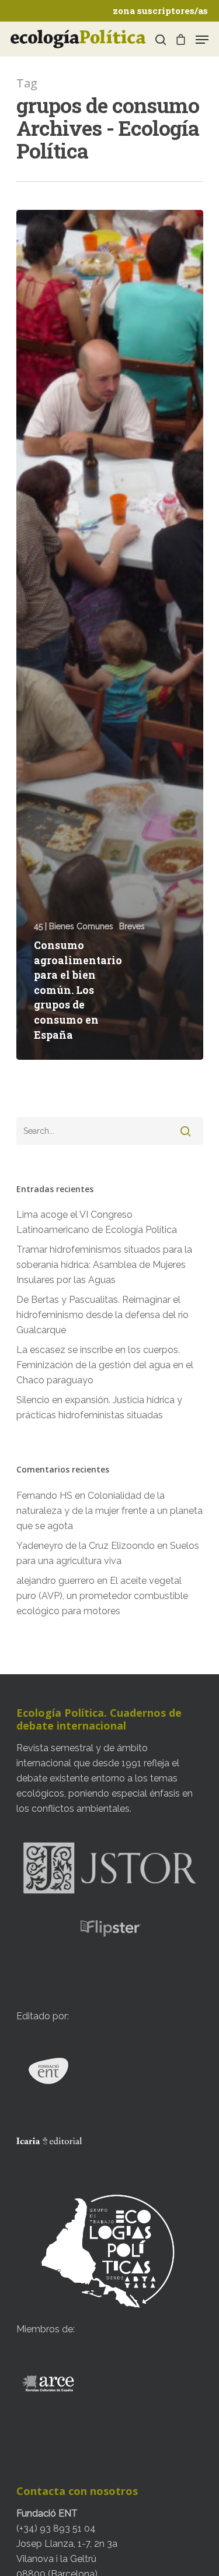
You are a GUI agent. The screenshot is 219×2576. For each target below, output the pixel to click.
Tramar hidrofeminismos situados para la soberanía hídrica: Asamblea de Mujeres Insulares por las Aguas (104, 1265)
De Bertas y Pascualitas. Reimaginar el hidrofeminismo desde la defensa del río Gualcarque (102, 1315)
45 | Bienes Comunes (74, 926)
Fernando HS (44, 1496)
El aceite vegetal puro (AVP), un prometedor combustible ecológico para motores (102, 1596)
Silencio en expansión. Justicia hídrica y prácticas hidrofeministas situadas (99, 1408)
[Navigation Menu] (202, 40)
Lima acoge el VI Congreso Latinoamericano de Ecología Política (97, 1222)
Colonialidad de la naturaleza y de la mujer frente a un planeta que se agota (109, 1511)
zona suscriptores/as (160, 10)
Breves (132, 926)
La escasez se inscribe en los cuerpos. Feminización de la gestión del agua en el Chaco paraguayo (105, 1365)
